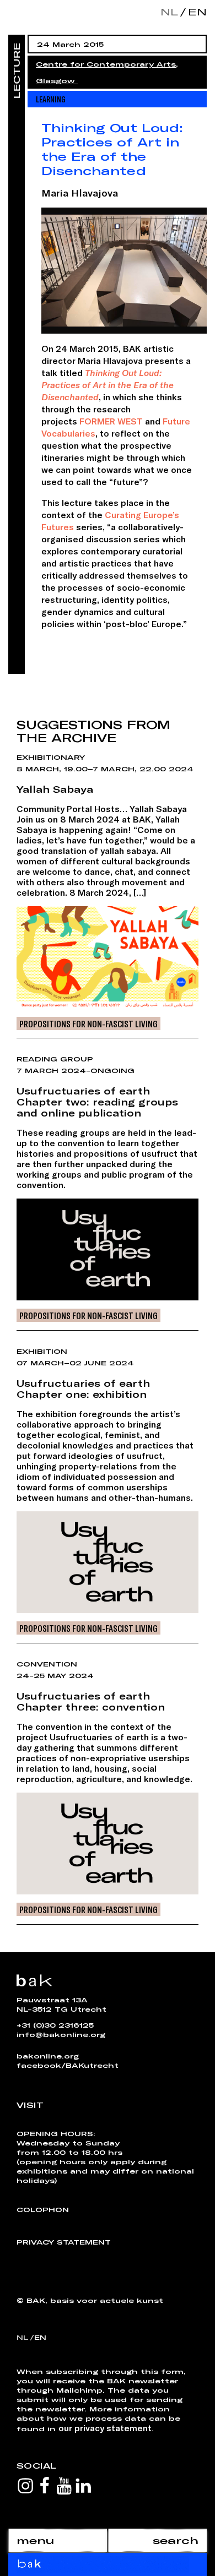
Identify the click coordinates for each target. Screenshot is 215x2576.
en (195, 12)
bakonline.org (48, 2056)
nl (169, 12)
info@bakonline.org (61, 2034)
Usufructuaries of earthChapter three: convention (91, 1701)
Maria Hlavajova (80, 193)
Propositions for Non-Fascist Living (88, 1023)
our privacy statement (105, 2428)
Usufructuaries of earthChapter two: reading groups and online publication (97, 1102)
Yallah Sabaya (55, 789)
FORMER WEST (111, 421)
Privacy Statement (64, 2242)
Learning (51, 99)
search (176, 2540)
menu (35, 2540)
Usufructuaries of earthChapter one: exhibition (83, 1388)
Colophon (43, 2209)
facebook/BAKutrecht (68, 2065)
